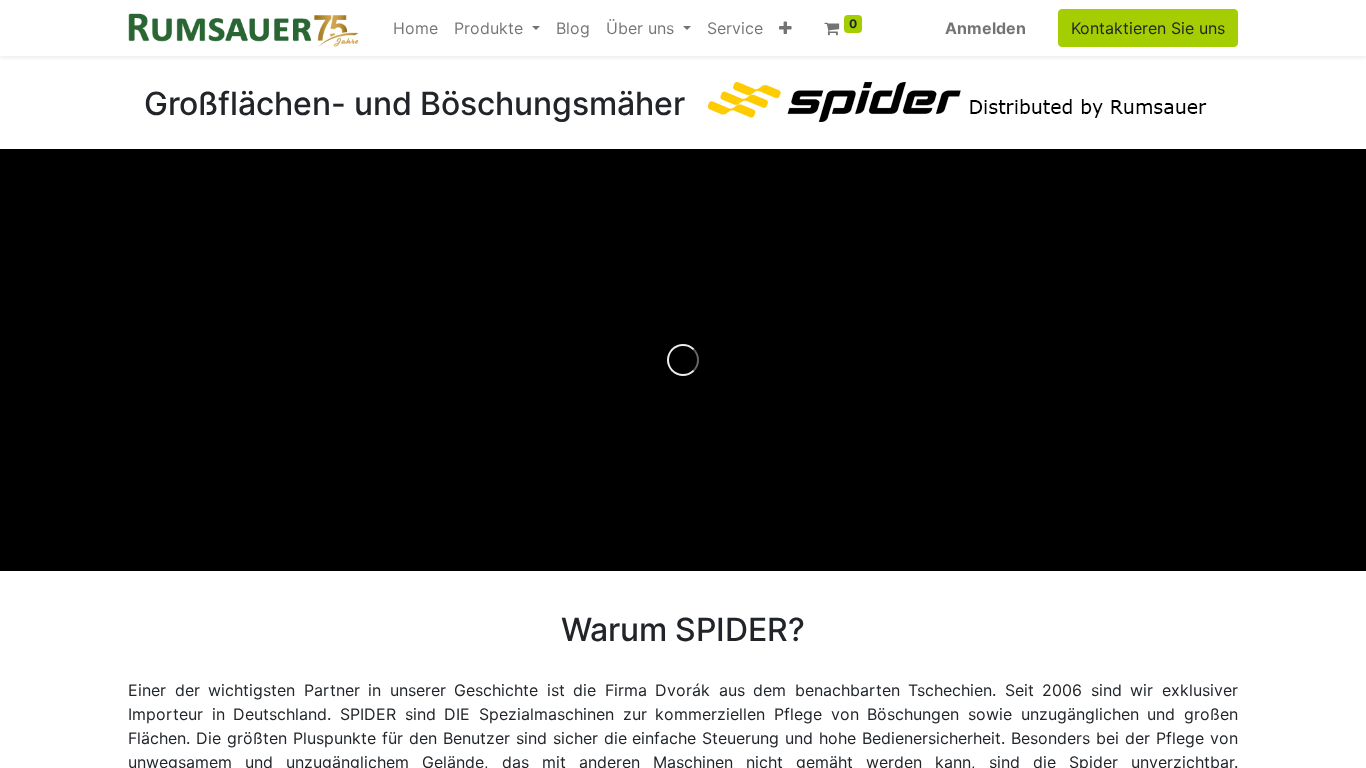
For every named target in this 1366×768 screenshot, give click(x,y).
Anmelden (985, 28)
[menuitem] (415, 28)
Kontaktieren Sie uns (1148, 28)
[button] (785, 28)
